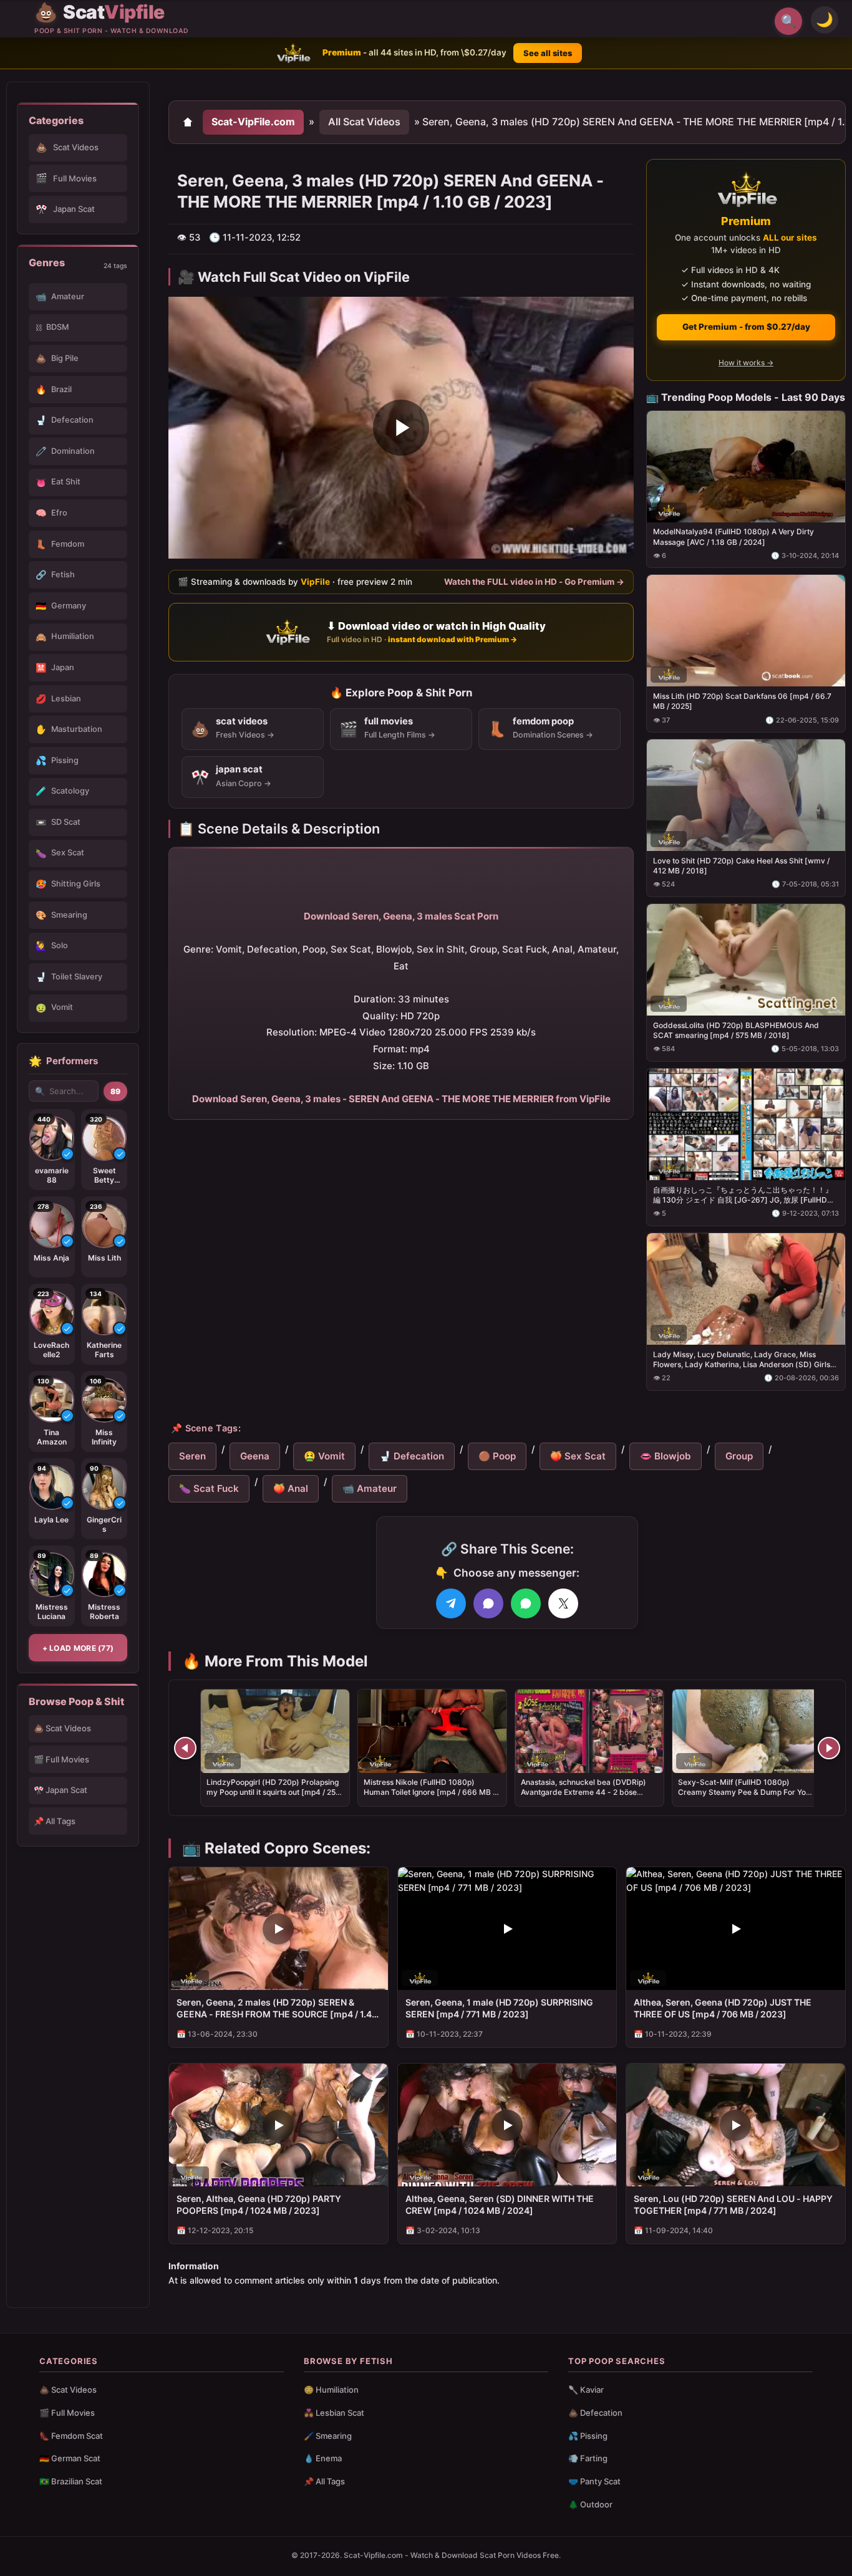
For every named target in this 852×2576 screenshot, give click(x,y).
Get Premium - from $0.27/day (746, 327)
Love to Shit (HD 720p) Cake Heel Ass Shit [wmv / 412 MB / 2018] (741, 866)
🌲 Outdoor (590, 2504)
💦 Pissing (588, 2436)
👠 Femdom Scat (71, 2436)
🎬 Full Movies (61, 1759)
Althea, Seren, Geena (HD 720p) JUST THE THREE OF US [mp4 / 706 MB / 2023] (723, 2008)
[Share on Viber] (488, 1603)
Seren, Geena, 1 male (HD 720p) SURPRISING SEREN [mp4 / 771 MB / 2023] (499, 2008)
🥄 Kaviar (586, 2390)
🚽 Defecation (412, 1456)
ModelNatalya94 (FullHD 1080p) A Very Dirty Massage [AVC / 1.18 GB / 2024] (733, 536)
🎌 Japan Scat (61, 1790)
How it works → (746, 363)
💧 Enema (323, 2458)
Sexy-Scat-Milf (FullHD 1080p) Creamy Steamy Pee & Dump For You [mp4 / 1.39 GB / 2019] (744, 1792)
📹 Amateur (370, 1488)
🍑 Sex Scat (578, 1456)
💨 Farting (588, 2458)
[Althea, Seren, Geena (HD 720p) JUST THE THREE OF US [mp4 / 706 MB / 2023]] (736, 1929)
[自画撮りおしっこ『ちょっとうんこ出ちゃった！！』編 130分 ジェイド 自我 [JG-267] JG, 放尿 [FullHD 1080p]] (746, 1124)
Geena (255, 1456)
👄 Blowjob (666, 1456)
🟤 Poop (497, 1456)
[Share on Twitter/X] (563, 1603)
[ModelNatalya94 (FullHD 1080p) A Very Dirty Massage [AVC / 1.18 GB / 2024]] (746, 466)
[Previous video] (185, 1748)
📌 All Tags (55, 1821)
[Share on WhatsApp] (526, 1603)
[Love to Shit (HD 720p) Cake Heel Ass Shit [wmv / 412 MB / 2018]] (746, 795)
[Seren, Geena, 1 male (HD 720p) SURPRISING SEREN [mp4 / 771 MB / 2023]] (507, 1929)
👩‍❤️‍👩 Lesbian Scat (334, 2413)
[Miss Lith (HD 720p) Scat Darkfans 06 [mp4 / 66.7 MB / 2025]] (746, 631)
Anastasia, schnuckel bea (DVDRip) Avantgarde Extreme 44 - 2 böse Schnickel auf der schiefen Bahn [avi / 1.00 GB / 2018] (588, 1797)
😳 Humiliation (331, 2390)
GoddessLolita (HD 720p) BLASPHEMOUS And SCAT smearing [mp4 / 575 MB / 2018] (736, 1030)
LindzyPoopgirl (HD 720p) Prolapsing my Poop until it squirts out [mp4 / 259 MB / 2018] (274, 1792)
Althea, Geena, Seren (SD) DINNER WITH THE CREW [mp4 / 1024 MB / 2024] (500, 2204)
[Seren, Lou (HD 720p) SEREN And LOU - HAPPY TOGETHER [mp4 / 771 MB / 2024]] (736, 2125)
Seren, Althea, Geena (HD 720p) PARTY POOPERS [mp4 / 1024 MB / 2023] (259, 2204)
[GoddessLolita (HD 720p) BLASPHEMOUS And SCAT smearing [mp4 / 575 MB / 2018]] (746, 960)
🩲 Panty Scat (594, 2481)
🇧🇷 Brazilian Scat (71, 2481)
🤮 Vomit (324, 1456)
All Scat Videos (364, 122)
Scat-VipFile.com (253, 122)
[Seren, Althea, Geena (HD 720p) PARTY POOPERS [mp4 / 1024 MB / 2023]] (278, 2125)
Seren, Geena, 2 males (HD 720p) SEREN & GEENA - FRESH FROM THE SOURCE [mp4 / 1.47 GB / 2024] (277, 2009)
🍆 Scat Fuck (209, 1488)
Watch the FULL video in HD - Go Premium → (534, 581)
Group (739, 1456)
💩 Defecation (595, 2413)
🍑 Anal (291, 1488)
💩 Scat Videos (62, 1728)
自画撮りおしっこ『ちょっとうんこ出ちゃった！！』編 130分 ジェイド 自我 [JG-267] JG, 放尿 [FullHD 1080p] (743, 1194)
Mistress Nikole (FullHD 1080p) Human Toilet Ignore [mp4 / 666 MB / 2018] (429, 1792)
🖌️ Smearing (328, 2436)
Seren (192, 1456)
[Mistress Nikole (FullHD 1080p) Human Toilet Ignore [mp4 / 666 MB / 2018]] (432, 1731)
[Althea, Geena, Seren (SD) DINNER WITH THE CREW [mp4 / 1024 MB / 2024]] (507, 2125)
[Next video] (829, 1748)
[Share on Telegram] (451, 1603)
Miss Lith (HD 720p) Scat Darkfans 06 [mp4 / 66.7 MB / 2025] (742, 701)
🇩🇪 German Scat (70, 2458)
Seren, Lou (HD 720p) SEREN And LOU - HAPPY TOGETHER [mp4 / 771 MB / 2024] (733, 2204)
